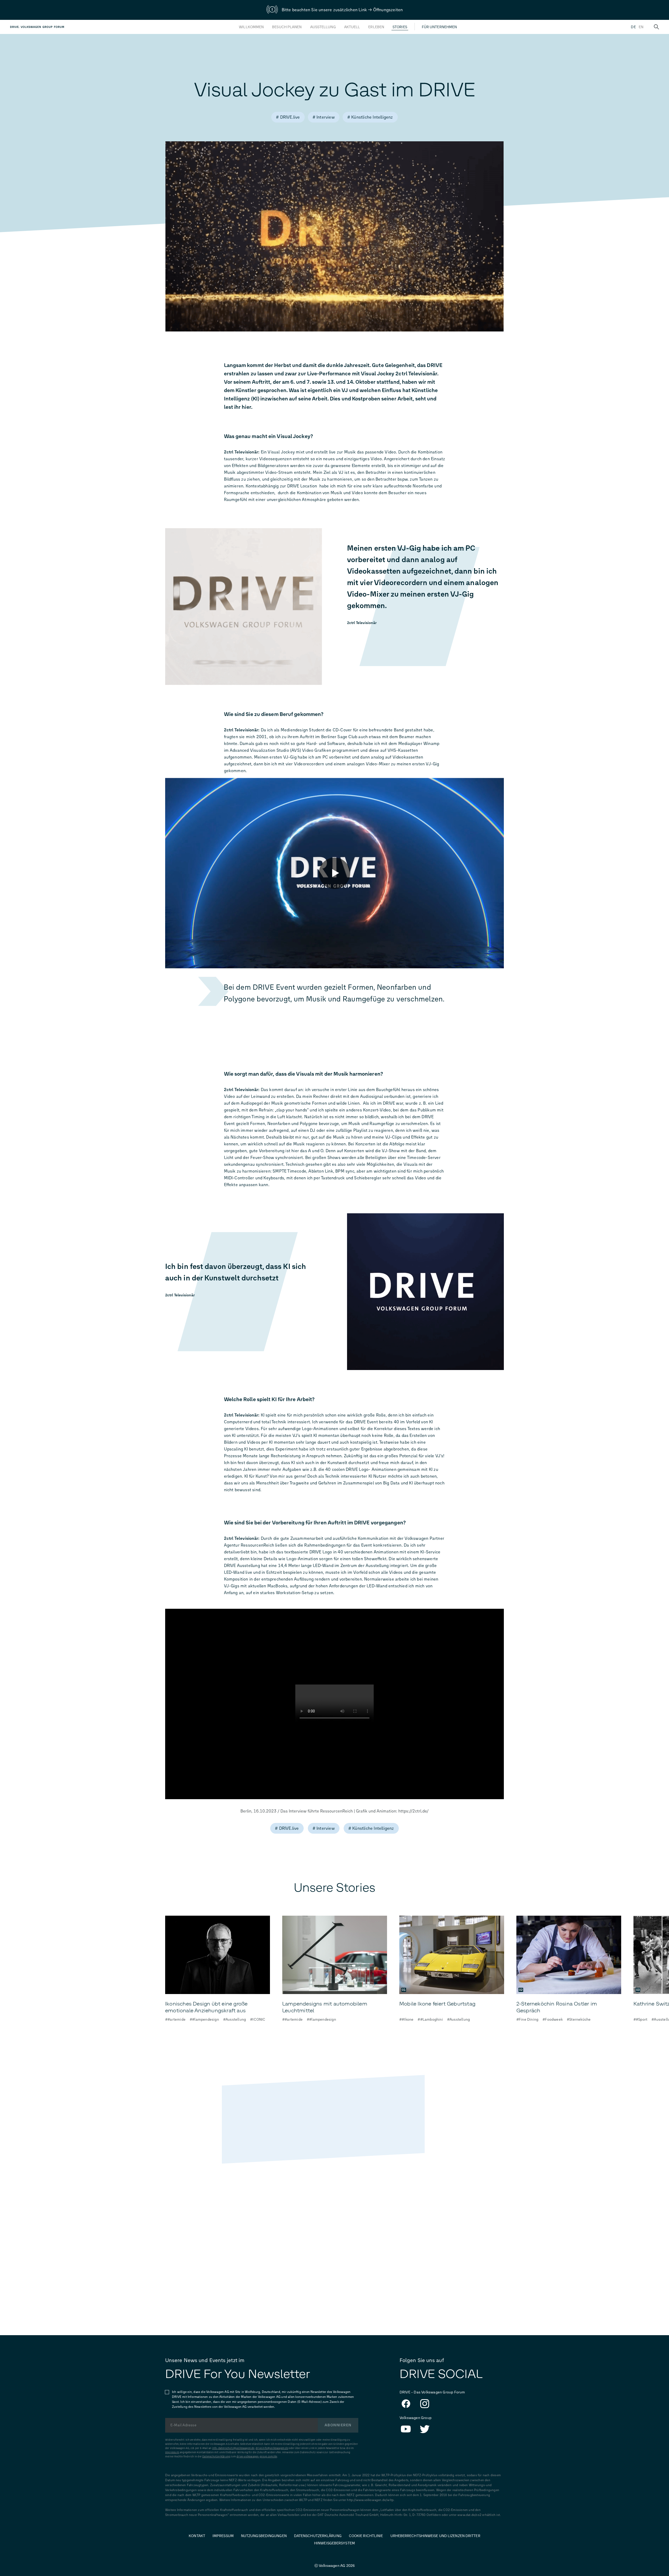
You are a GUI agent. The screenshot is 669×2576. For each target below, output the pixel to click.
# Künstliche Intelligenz (370, 117)
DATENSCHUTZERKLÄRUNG (318, 2536)
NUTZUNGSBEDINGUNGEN (264, 2536)
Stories (400, 27)
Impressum (172, 2452)
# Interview (324, 117)
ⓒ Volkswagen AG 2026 (335, 2566)
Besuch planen (287, 27)
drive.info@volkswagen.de (272, 2448)
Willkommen (251, 27)
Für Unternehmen (439, 27)
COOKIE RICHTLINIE (366, 2536)
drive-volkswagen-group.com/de (257, 2456)
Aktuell (352, 27)
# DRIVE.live (288, 117)
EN (641, 27)
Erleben (376, 27)
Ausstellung (323, 27)
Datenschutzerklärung (216, 2456)
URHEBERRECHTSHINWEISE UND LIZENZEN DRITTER (435, 2536)
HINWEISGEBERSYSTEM (334, 2543)
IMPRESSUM (223, 2536)
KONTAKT (197, 2536)
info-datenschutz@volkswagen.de (233, 2448)
